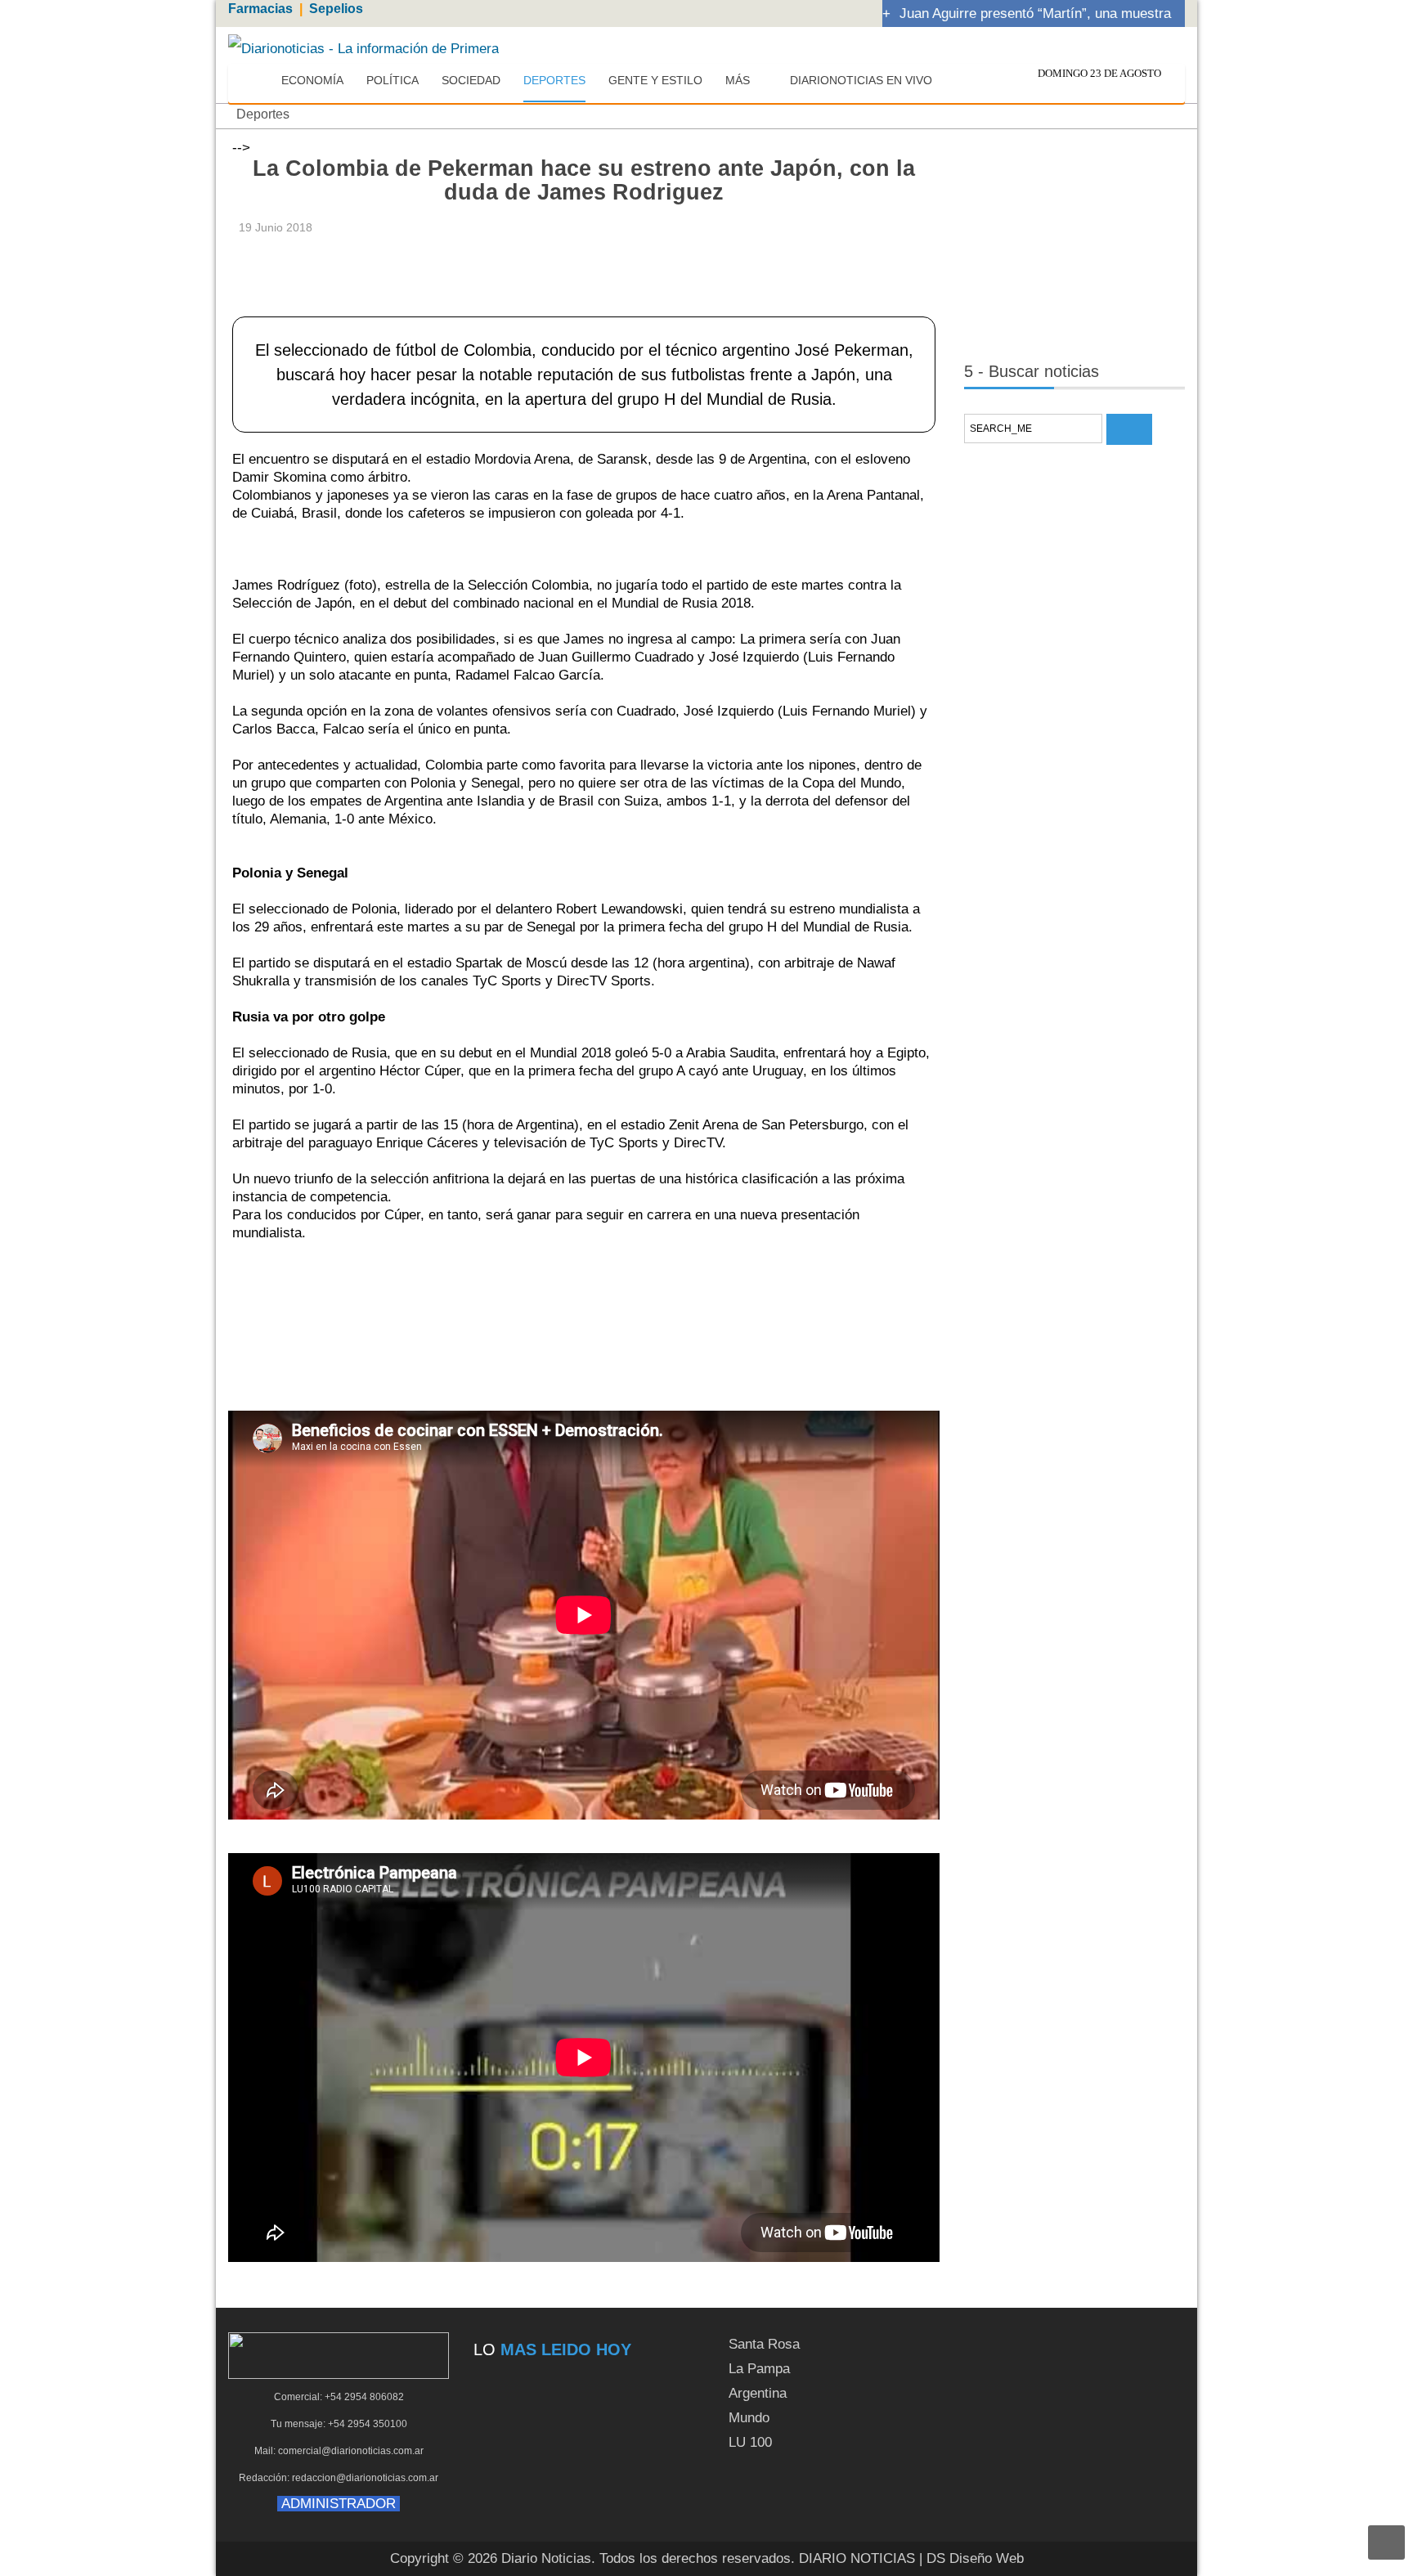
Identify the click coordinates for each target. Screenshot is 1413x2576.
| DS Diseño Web (971, 2558)
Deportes (263, 114)
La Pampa (759, 2369)
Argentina (758, 2393)
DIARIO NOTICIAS (857, 2558)
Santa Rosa (764, 2344)
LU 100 (750, 2442)
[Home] (254, 81)
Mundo (749, 2418)
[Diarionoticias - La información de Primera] (363, 48)
